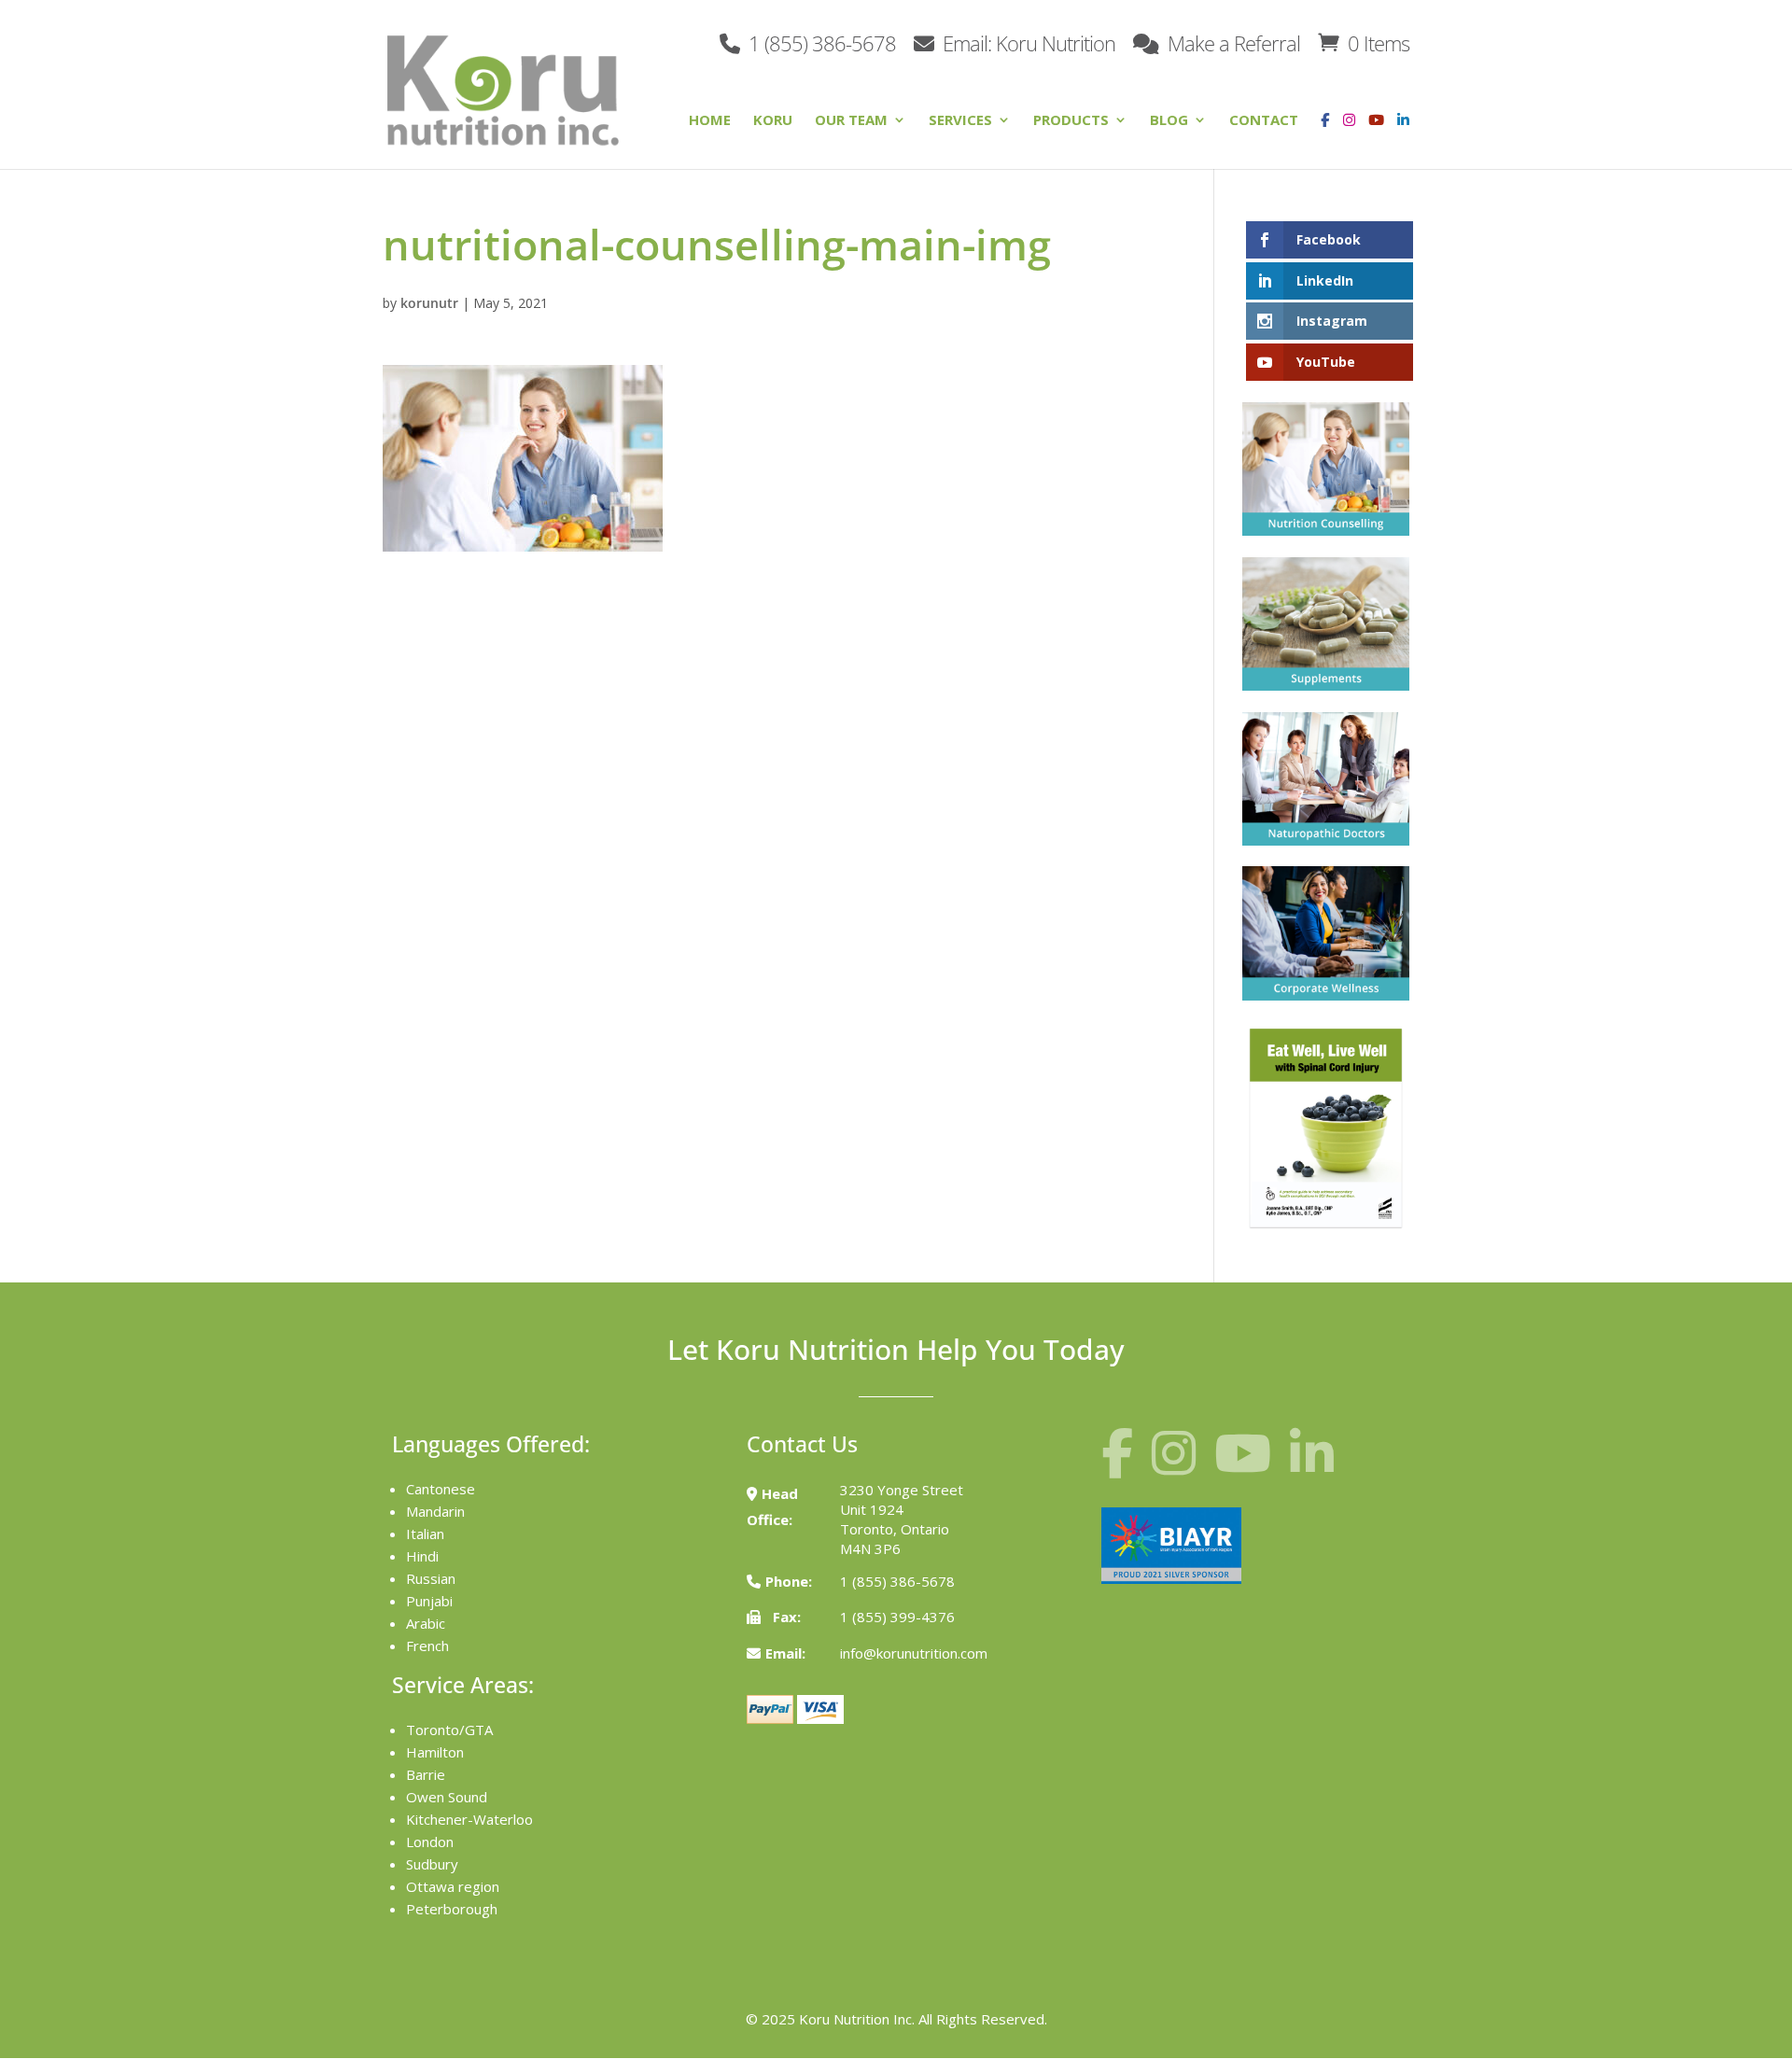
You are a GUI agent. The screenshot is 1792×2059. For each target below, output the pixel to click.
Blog (1169, 121)
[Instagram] (1344, 134)
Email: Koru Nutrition (1027, 42)
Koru (773, 121)
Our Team (851, 121)
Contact (1264, 121)
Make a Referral (1232, 42)
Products (1071, 121)
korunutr (429, 303)
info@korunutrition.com (914, 1653)
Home (710, 121)
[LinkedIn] (1403, 134)
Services (960, 121)
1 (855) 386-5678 (820, 42)
